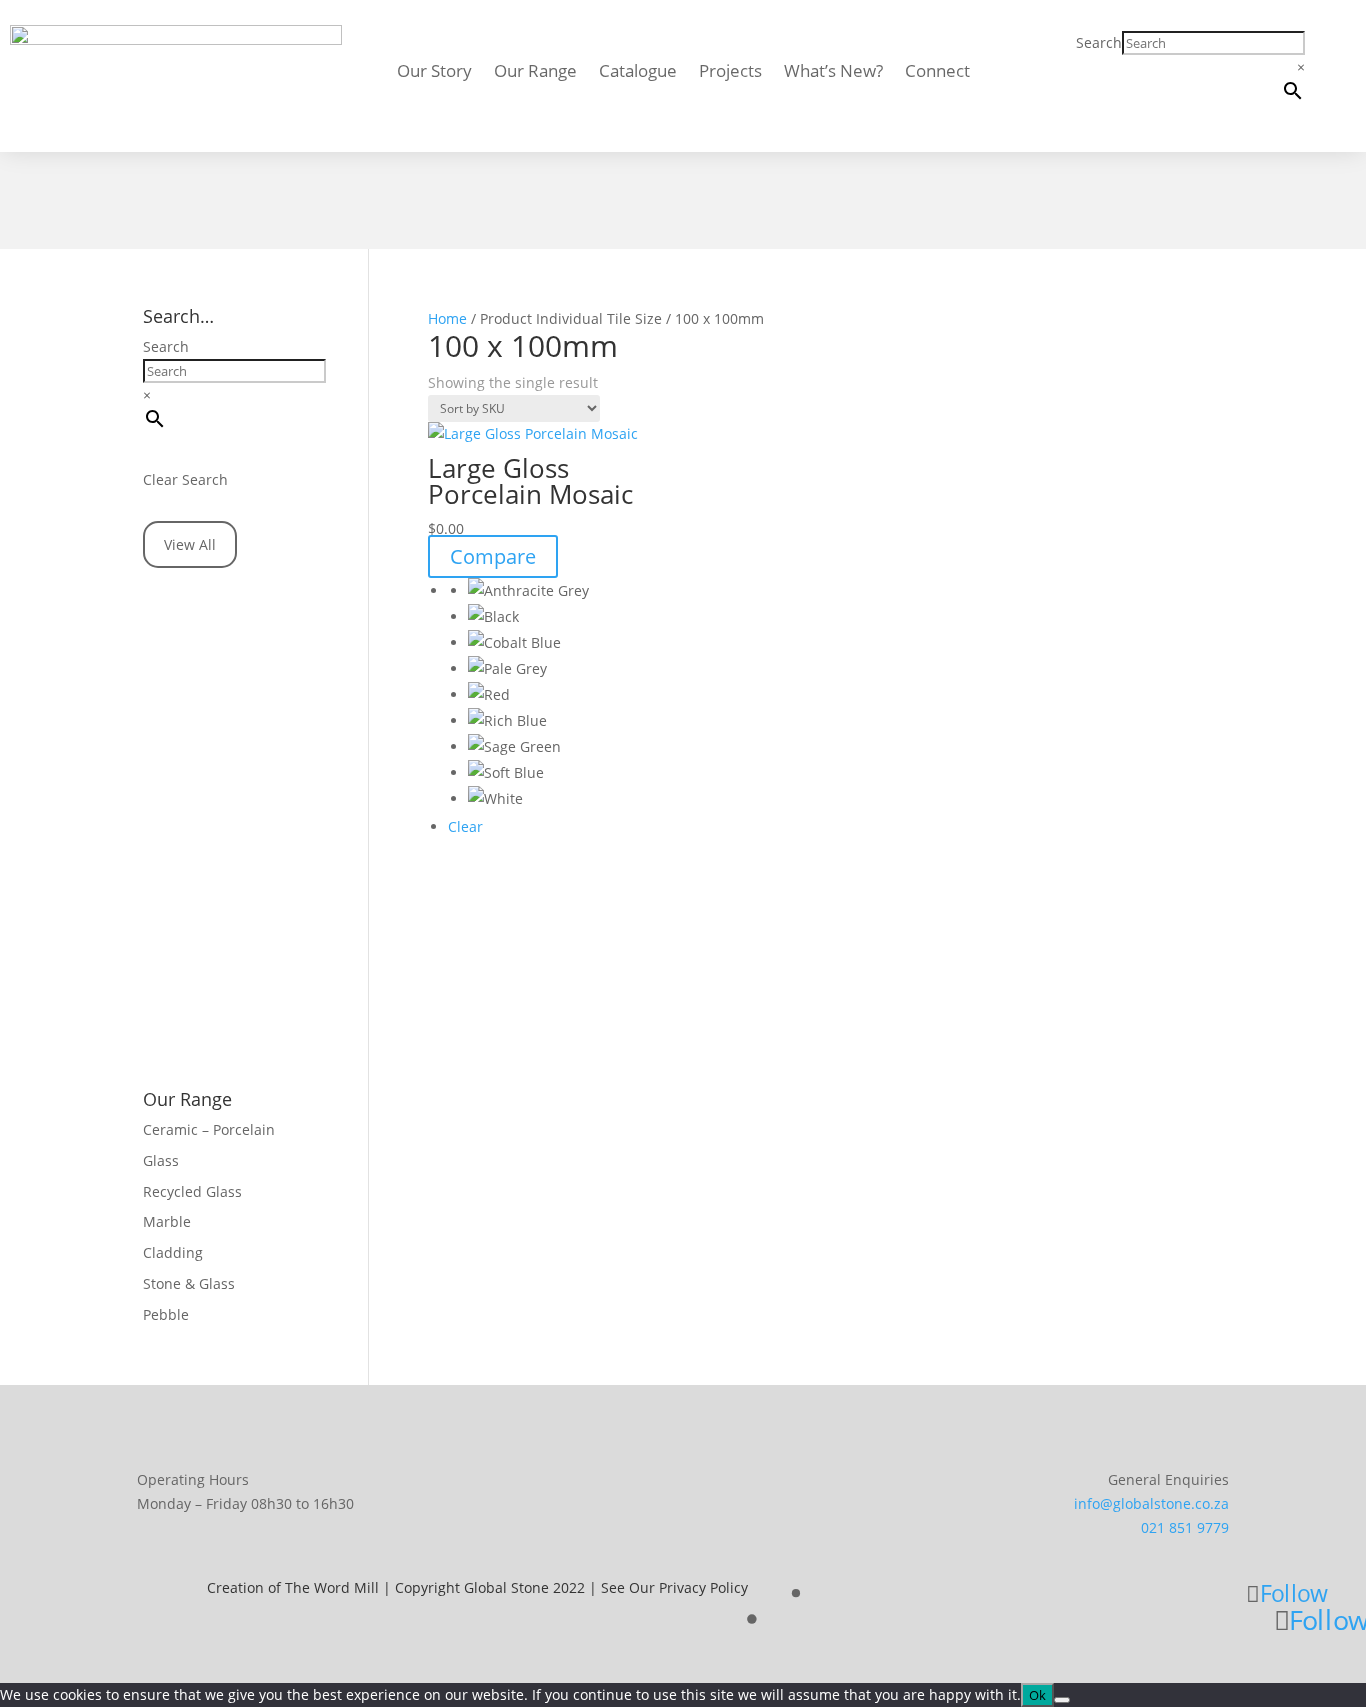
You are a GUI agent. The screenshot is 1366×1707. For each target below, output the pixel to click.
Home (447, 318)
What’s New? (833, 73)
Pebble (166, 1314)
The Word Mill (332, 1587)
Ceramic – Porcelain (209, 1129)
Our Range (535, 73)
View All (190, 544)
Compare (493, 556)
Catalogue (638, 73)
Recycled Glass (192, 1191)
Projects (730, 73)
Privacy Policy (703, 1587)
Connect (937, 73)
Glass (161, 1160)
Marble (167, 1221)
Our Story (434, 73)
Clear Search (185, 479)
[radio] (560, 591)
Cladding (173, 1252)
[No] (1062, 1700)
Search (1099, 42)
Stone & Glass (189, 1283)
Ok (1037, 1695)
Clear (465, 826)
